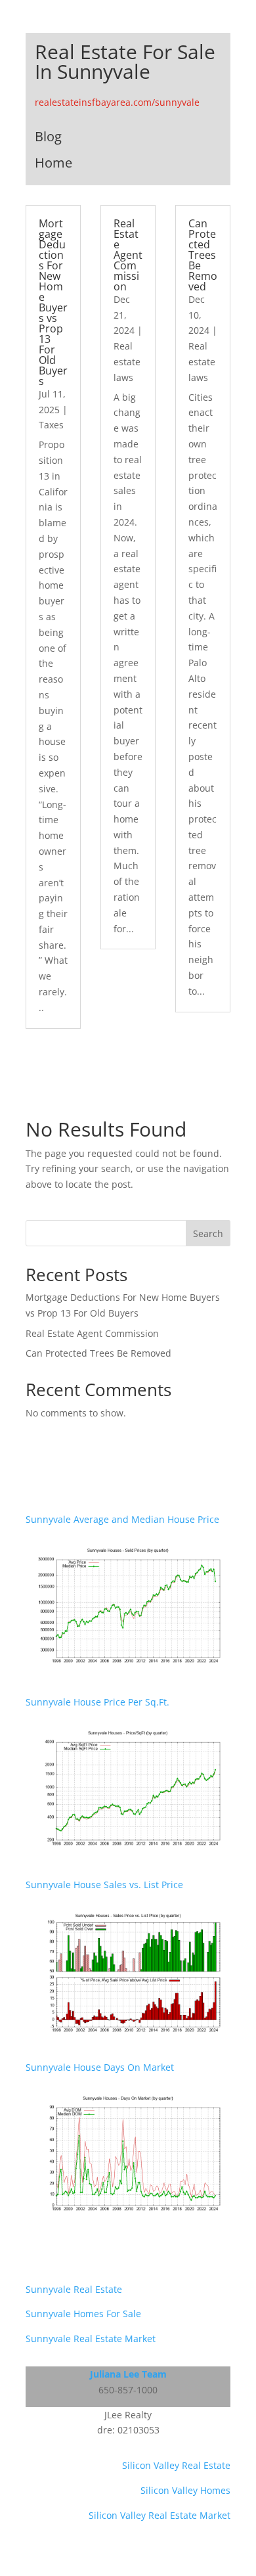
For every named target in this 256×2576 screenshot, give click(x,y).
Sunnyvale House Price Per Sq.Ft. (97, 1702)
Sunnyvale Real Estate (74, 2289)
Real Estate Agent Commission (128, 255)
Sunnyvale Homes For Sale (83, 2314)
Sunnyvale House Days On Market (100, 2067)
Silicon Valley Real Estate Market (160, 2515)
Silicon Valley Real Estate (176, 2465)
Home (53, 163)
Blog (48, 136)
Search (208, 1233)
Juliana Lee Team (128, 2374)
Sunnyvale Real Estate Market (91, 2339)
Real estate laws (127, 362)
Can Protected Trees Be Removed (203, 255)
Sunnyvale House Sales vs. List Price (104, 1885)
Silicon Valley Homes (185, 2490)
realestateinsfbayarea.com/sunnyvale (117, 102)
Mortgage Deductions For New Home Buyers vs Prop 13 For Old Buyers (53, 302)
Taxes (51, 425)
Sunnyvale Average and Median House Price (122, 1519)
